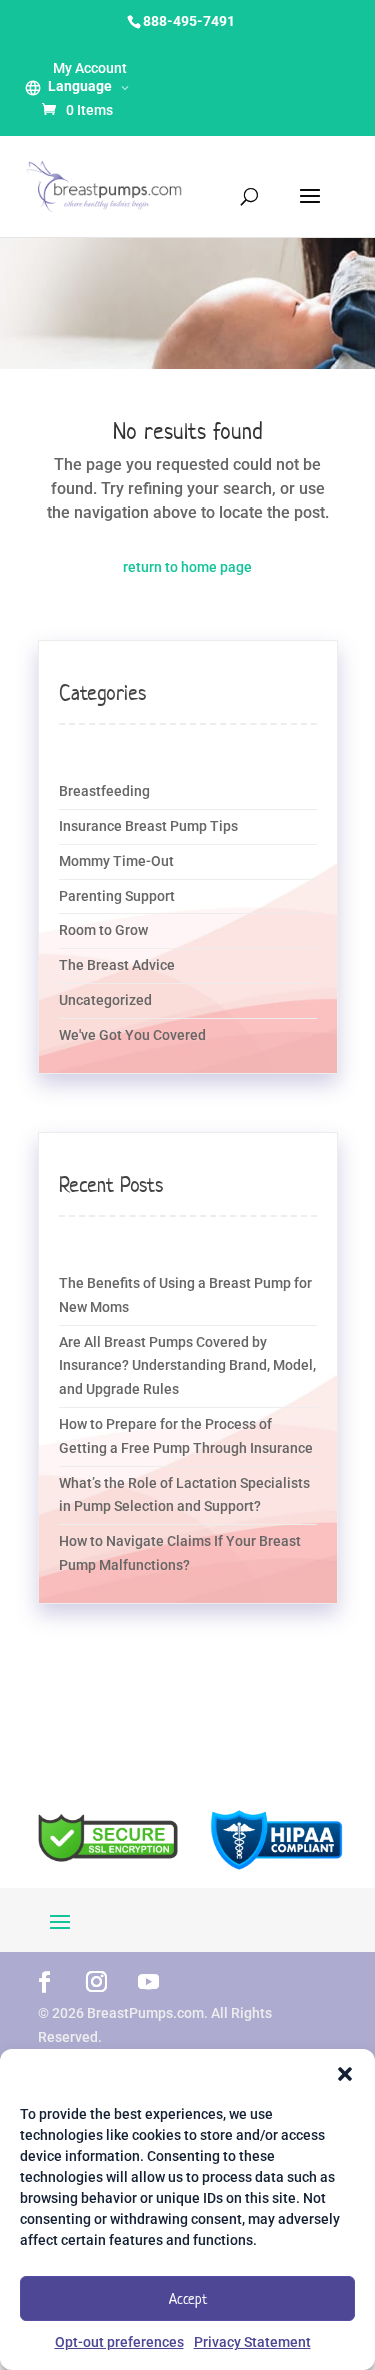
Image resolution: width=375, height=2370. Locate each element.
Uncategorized (105, 1000)
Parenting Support (117, 896)
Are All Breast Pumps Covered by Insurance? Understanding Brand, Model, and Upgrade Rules (187, 1366)
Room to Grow (103, 930)
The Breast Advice (117, 965)
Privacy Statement (252, 2342)
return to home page (187, 567)
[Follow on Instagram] (97, 1981)
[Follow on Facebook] (45, 1981)
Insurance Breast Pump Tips (148, 826)
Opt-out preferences (119, 2342)
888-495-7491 (189, 21)
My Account (90, 68)
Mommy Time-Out (116, 861)
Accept (188, 2298)
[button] (345, 2074)
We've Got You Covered (132, 1035)
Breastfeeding (104, 791)
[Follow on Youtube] (149, 1981)
